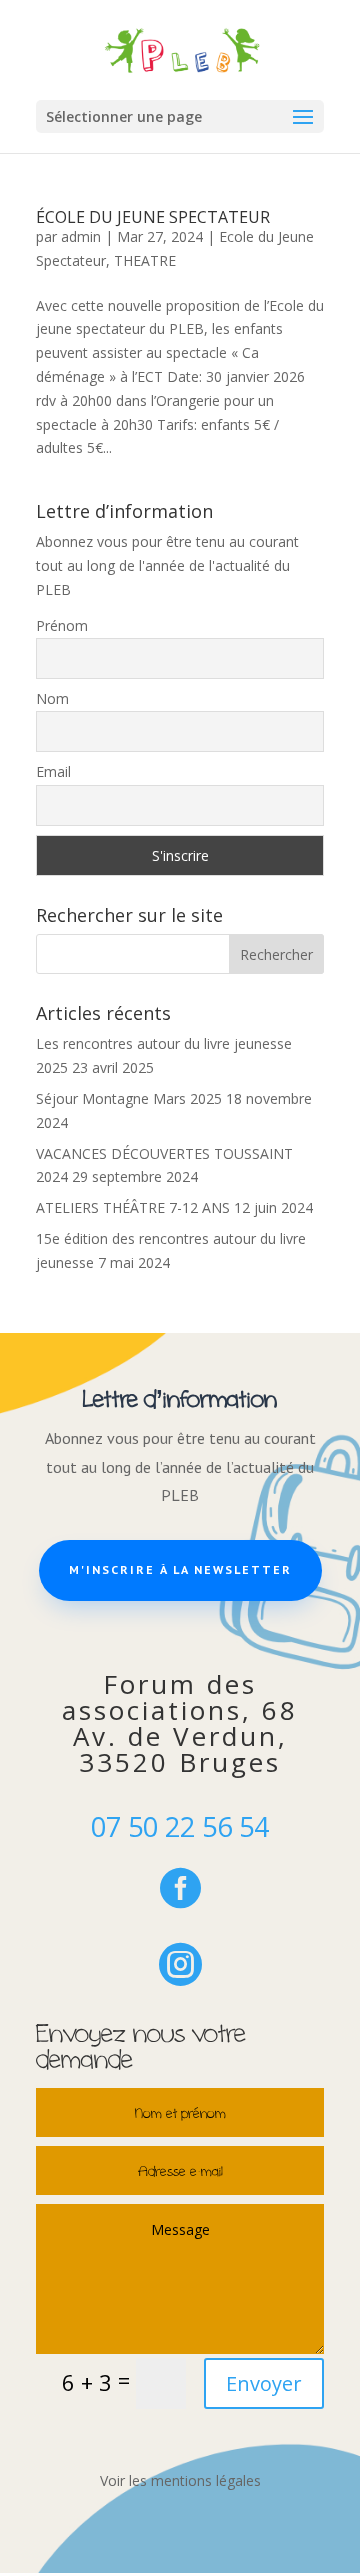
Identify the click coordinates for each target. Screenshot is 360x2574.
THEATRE (145, 260)
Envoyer (264, 2383)
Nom (52, 698)
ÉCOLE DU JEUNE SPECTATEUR (153, 217)
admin (81, 236)
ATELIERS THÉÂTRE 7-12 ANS (133, 1207)
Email (53, 771)
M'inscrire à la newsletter (180, 1569)
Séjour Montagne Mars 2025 (129, 1098)
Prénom (62, 625)
